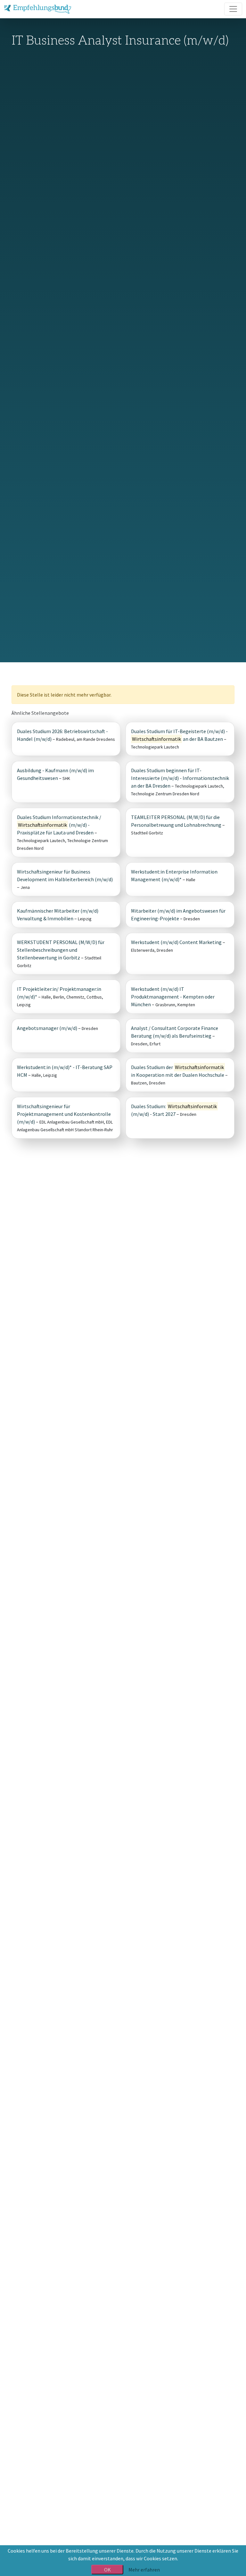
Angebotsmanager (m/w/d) (47, 1028)
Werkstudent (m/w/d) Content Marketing (176, 942)
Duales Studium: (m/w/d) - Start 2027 (174, 1110)
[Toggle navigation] (233, 9)
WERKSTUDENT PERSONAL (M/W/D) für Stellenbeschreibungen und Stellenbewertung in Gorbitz (61, 950)
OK (107, 2570)
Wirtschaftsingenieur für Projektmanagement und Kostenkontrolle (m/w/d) (64, 1114)
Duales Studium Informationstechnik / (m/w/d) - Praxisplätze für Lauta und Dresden (59, 825)
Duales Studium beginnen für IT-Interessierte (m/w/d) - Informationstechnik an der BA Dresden (180, 778)
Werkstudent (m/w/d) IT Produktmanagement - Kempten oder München (173, 997)
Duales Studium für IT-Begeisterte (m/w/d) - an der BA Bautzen (179, 735)
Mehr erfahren (144, 2570)
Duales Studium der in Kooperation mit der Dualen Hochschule (178, 1071)
